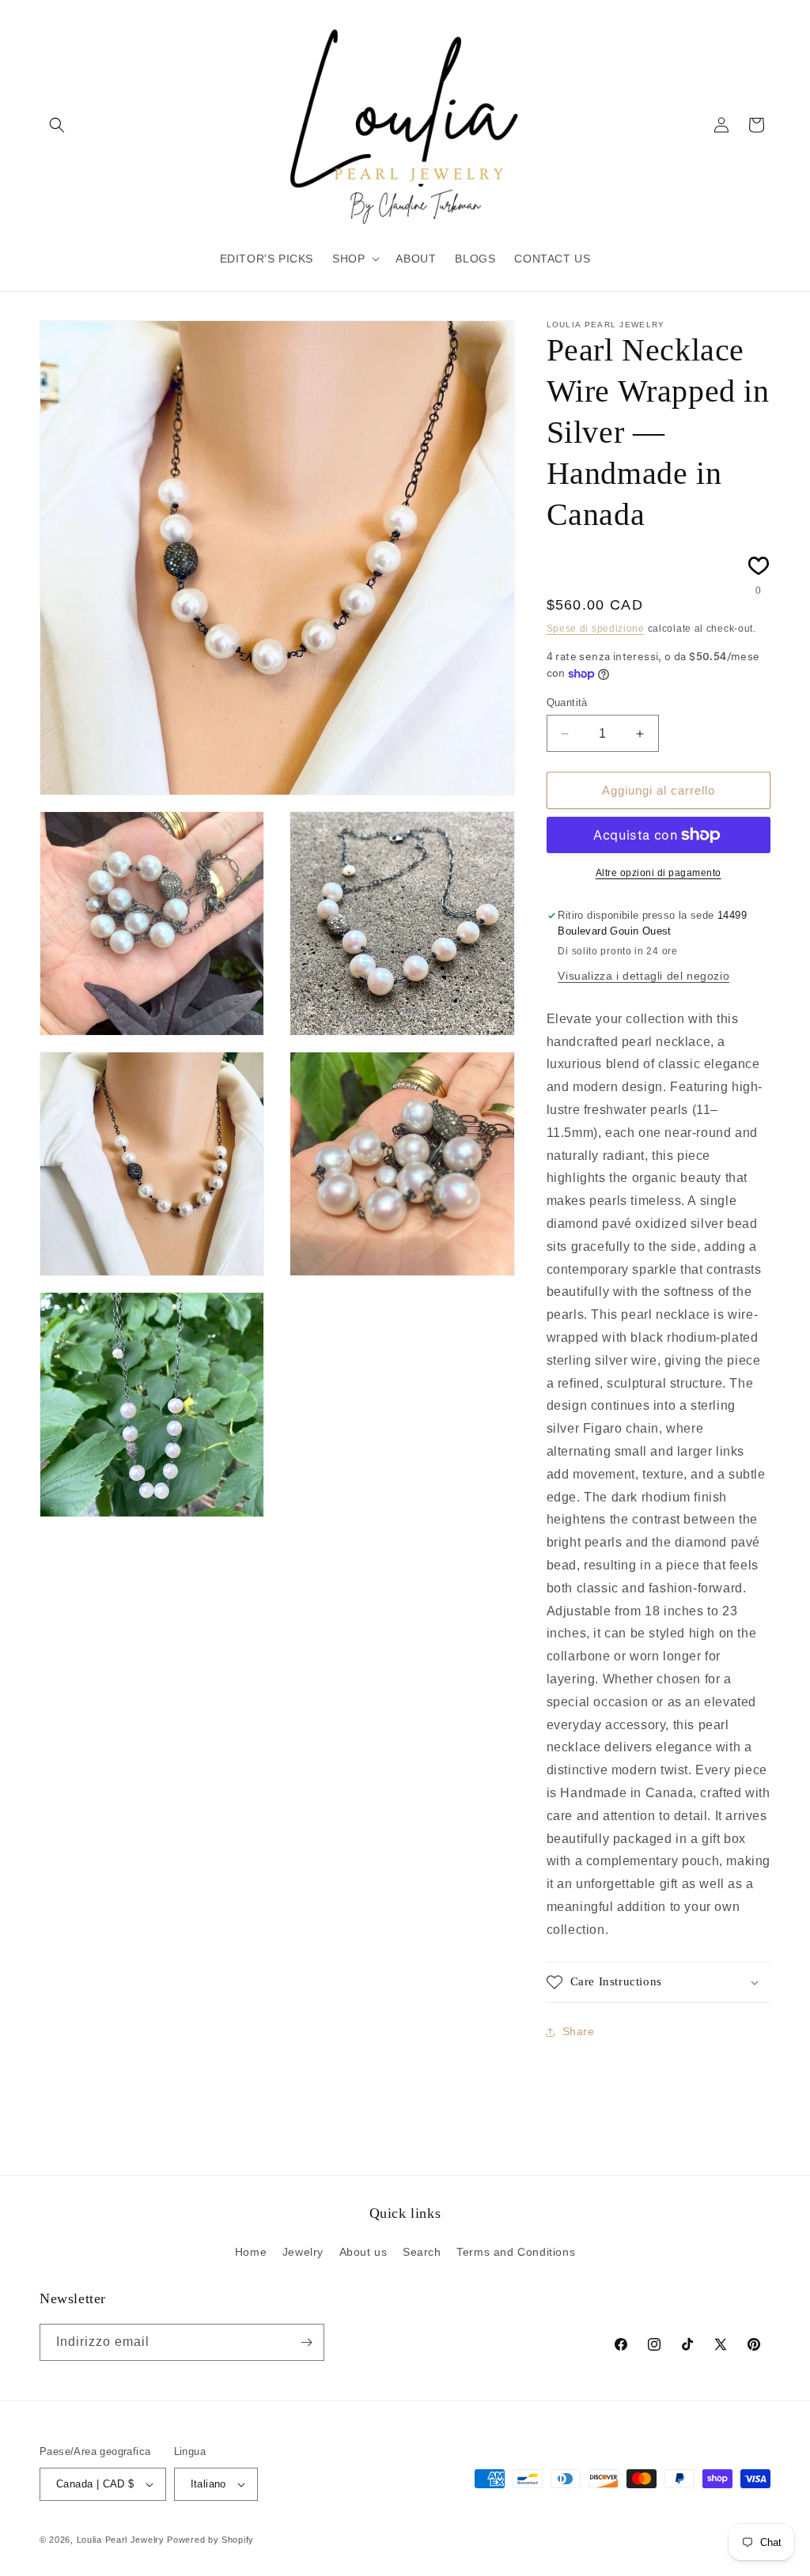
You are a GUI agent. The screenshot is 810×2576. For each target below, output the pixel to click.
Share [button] (579, 2031)
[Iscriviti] (306, 2342)
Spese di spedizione (596, 629)
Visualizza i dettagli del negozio (643, 976)
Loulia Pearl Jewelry (121, 2540)
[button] (57, 125)
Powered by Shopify (210, 2540)
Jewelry (303, 2252)
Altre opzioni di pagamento (659, 873)
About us (363, 2252)
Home (251, 2252)
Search (422, 2252)
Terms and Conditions (516, 2252)
